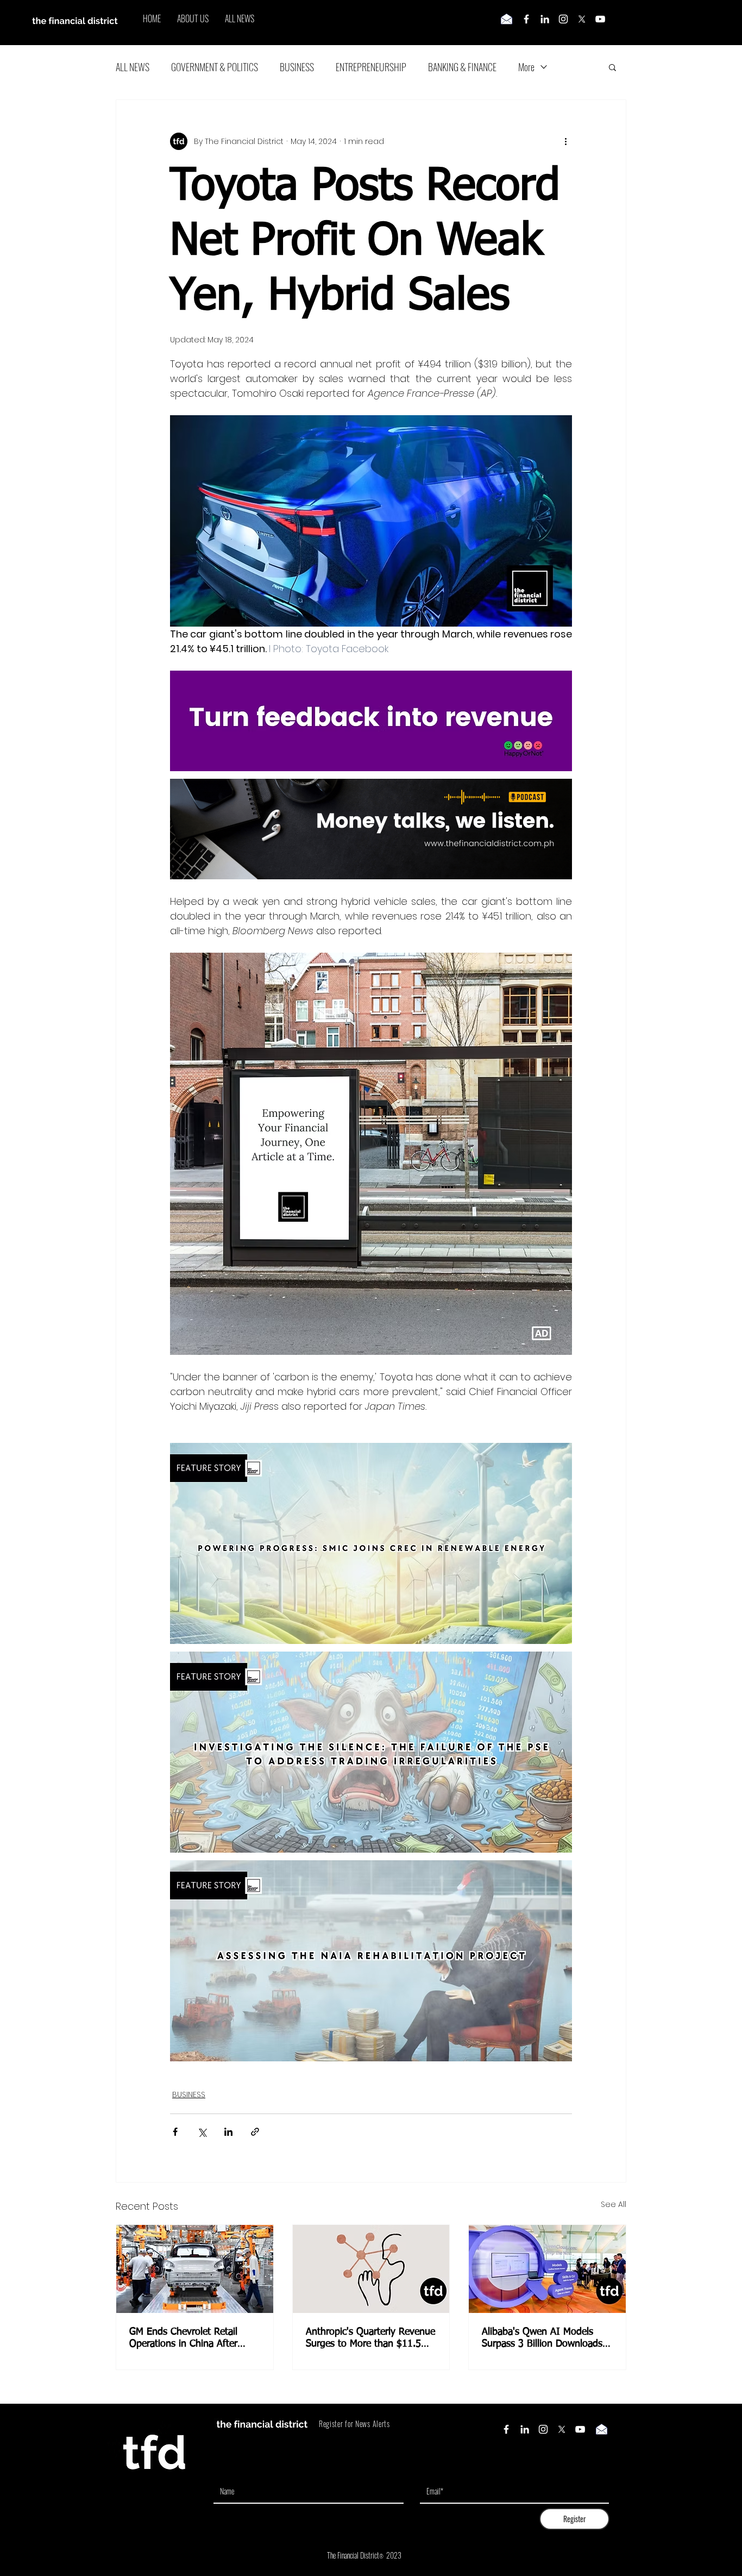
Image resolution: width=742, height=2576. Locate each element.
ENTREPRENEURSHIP (371, 67)
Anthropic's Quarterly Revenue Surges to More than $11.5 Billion (370, 2339)
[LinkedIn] (545, 19)
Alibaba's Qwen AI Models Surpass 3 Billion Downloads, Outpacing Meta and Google (543, 2339)
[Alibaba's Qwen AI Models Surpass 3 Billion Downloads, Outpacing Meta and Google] (547, 2269)
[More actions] (565, 141)
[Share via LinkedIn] (228, 2132)
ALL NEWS (133, 67)
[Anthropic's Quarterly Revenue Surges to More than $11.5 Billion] (371, 2269)
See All (614, 2204)
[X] (582, 19)
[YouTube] (600, 19)
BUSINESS (297, 67)
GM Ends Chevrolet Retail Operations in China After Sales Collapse (183, 2339)
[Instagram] (563, 19)
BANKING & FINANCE (462, 67)
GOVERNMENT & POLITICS (215, 67)
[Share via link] (255, 2132)
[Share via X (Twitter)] (202, 2132)
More (526, 67)
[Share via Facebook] (175, 2132)
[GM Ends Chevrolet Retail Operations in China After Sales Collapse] (195, 2269)
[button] (612, 67)
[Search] (626, 23)
